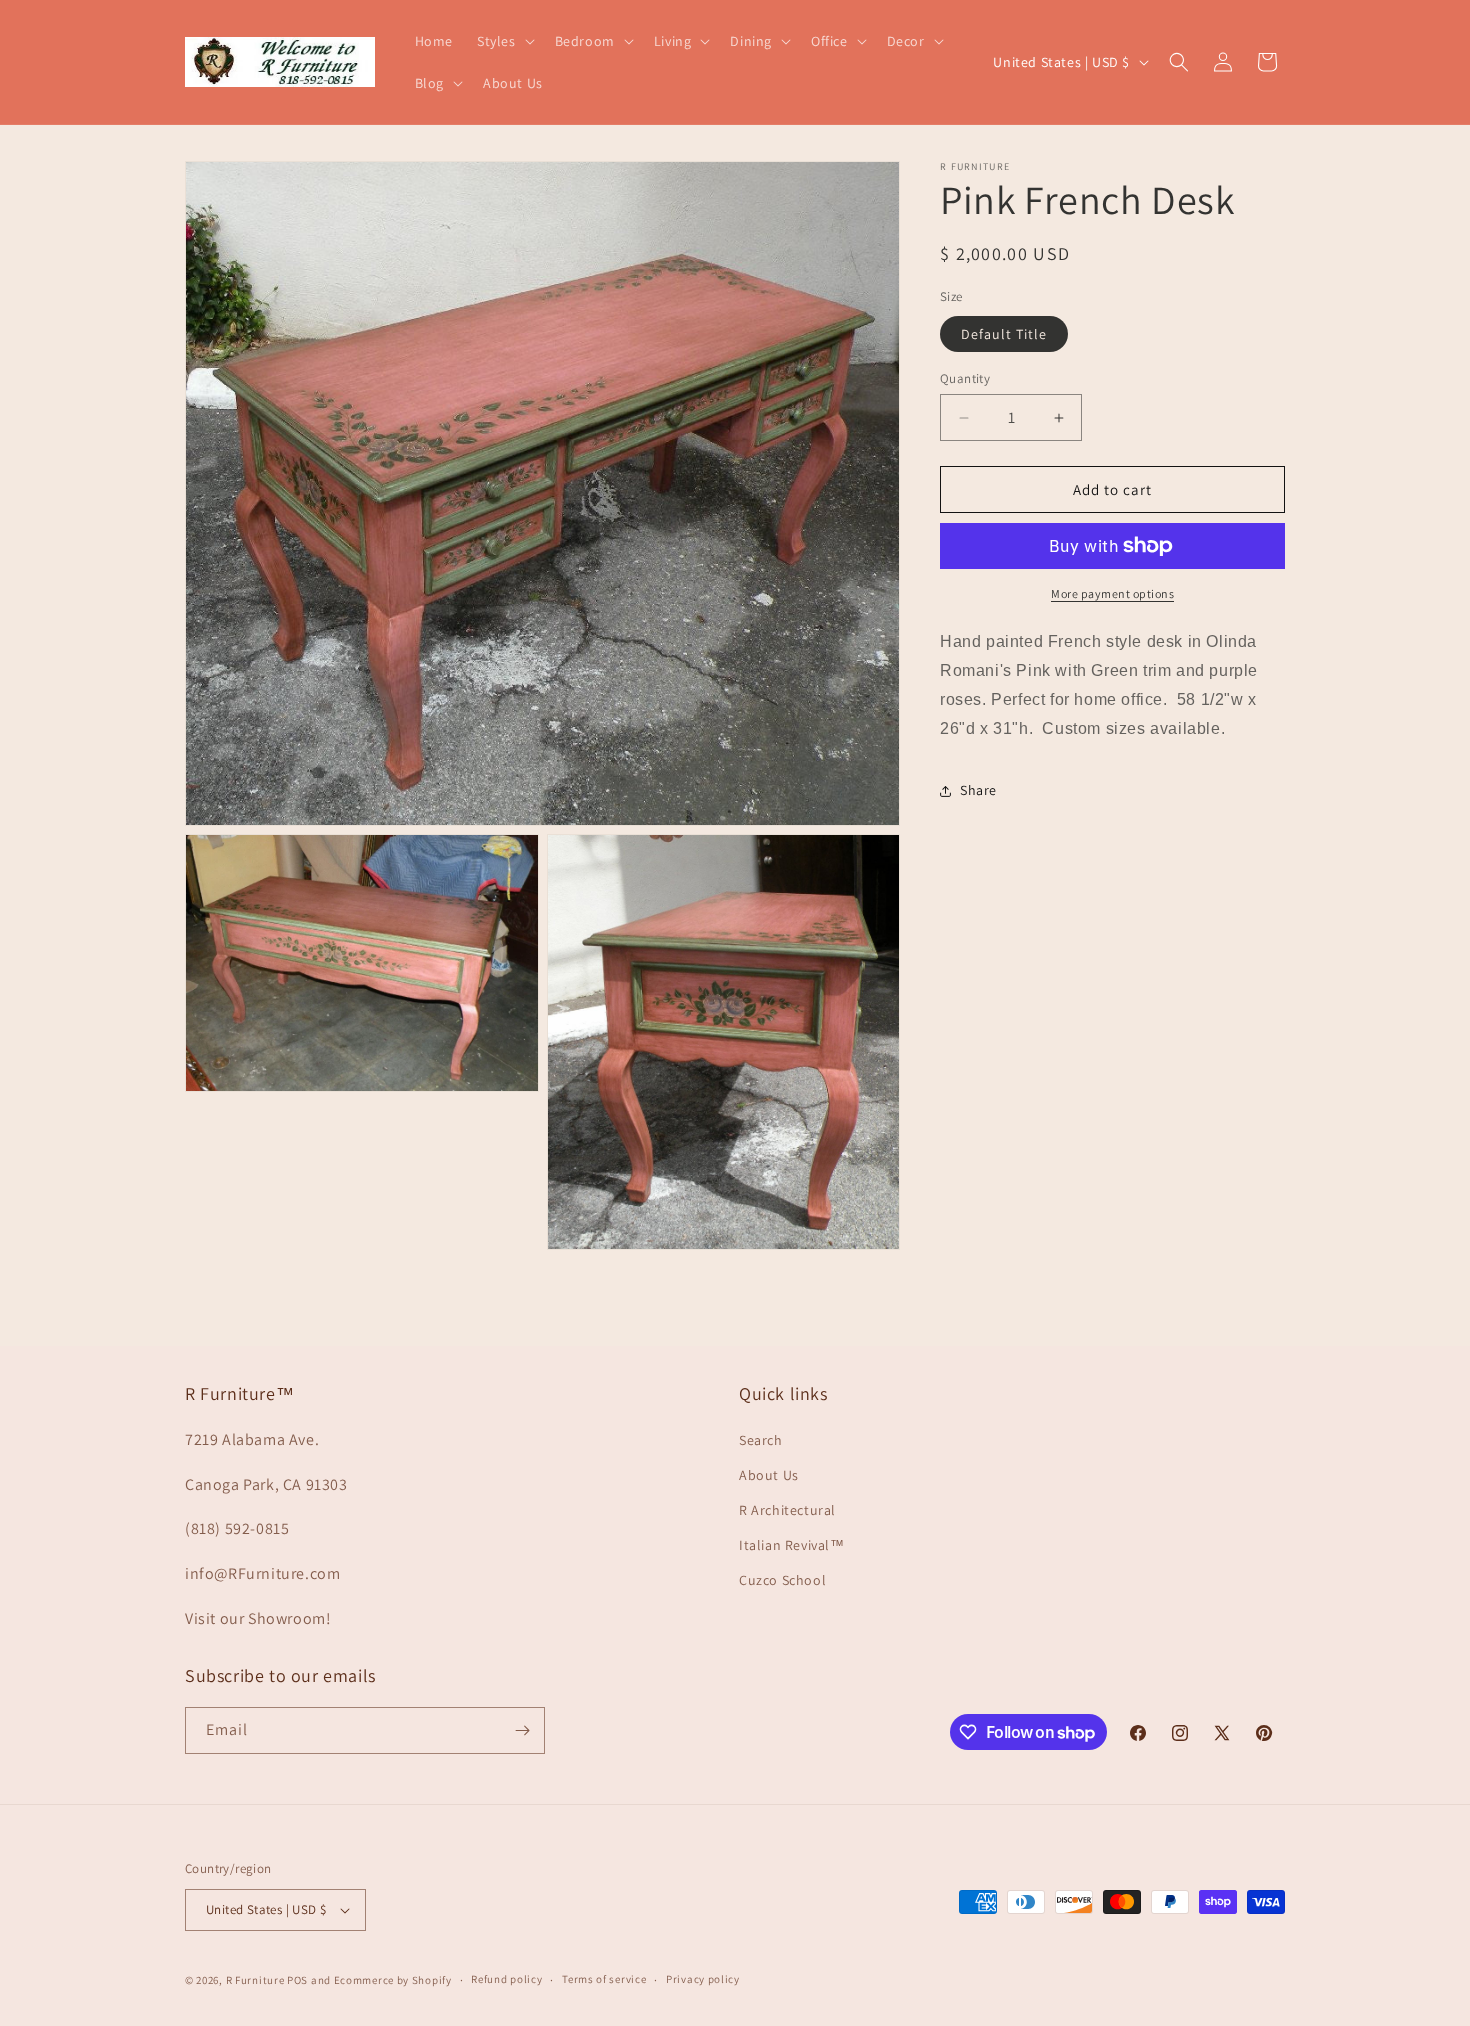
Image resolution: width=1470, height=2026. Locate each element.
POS (297, 1980)
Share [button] (978, 790)
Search (761, 1440)
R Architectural (787, 1510)
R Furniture (255, 1980)
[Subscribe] (522, 1730)
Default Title (1004, 334)
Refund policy (506, 1979)
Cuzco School (782, 1580)
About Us (769, 1475)
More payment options (1112, 593)
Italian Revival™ (792, 1545)
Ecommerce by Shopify (393, 1980)
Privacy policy (703, 1979)
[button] (504, 41)
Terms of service (604, 1979)
